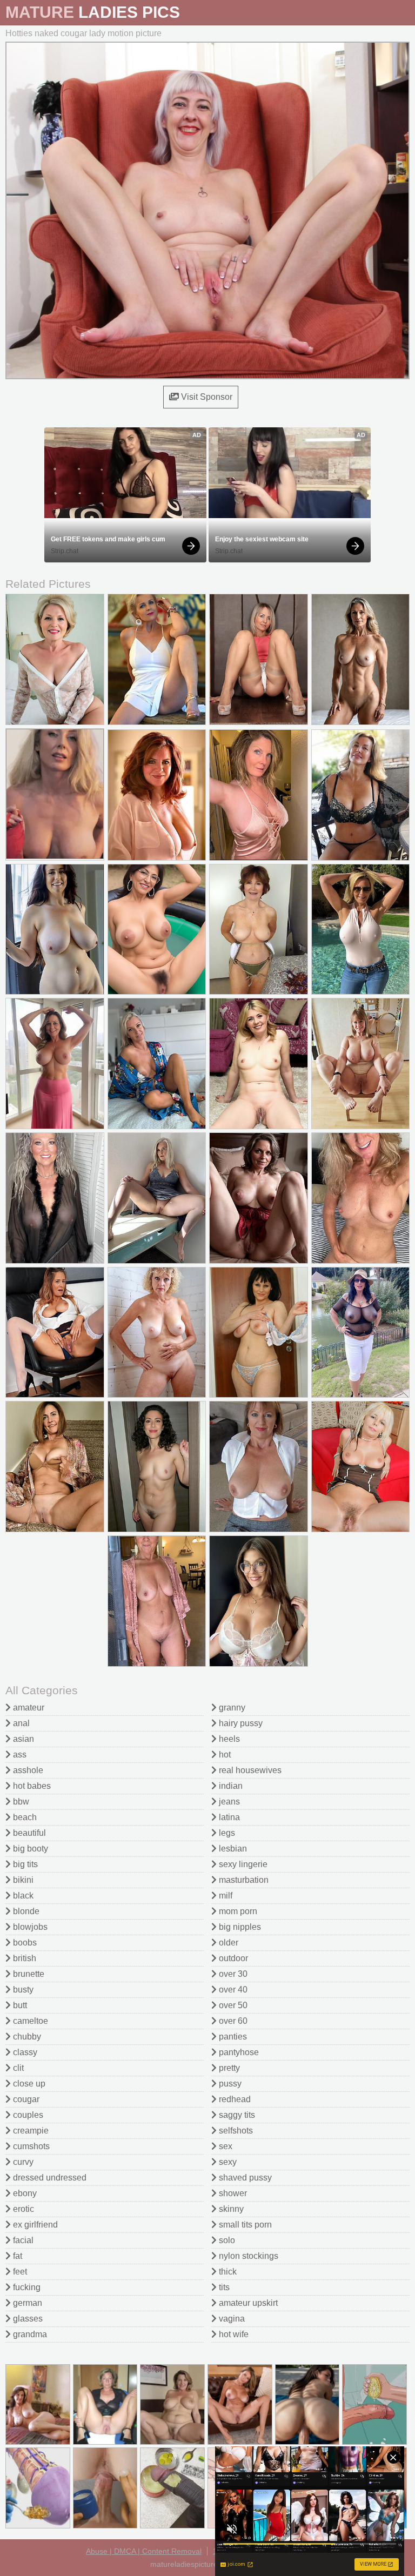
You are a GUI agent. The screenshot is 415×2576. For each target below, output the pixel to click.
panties (232, 2037)
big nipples (239, 1927)
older (227, 1943)
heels (228, 1739)
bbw (20, 1802)
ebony (24, 2193)
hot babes (31, 1786)
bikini (22, 1880)
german (26, 2303)
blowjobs (29, 1927)
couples (27, 2115)
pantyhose (238, 2052)
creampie (30, 2131)
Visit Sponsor (206, 397)
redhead (234, 2099)
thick (227, 2272)
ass (19, 1755)
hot (224, 1755)
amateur (28, 1708)
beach (24, 1817)
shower (232, 2193)
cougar (25, 2099)
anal (20, 1723)
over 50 (232, 2005)
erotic (22, 2209)
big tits (24, 1864)
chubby (26, 2037)
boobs (24, 1943)
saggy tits (236, 2115)
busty (22, 1990)
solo (226, 2240)
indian (230, 1786)
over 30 (232, 1974)
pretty (228, 2068)
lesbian (232, 1849)
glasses (27, 2319)
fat (16, 2256)
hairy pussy (240, 1723)
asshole (27, 1770)
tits (223, 2287)
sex (225, 2146)
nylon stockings (247, 2256)
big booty (29, 1849)
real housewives (249, 1770)
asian (22, 1739)
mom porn (237, 1911)
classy (24, 2052)
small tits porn (244, 2225)
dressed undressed (49, 2178)
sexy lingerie (242, 1864)
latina (228, 1817)
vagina (231, 2319)
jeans (228, 1802)
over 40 (232, 1990)
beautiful (28, 1833)
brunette (28, 1974)
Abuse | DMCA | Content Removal (144, 2551)
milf (225, 1896)
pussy (229, 2084)
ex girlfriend (34, 2225)
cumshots (30, 2146)
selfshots (235, 2131)
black (22, 1896)
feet (19, 2272)
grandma (29, 2334)
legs (226, 1833)
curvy (22, 2162)
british (24, 1958)
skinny (230, 2209)
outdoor (232, 1958)
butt (19, 2005)
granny (231, 1708)
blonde (25, 1911)
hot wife (233, 2334)
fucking (26, 2287)
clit (17, 2068)
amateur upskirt (247, 2303)
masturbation (243, 1880)
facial (22, 2240)
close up (28, 2084)
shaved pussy (244, 2178)
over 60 (232, 2021)
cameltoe (29, 2021)
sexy (227, 2162)
